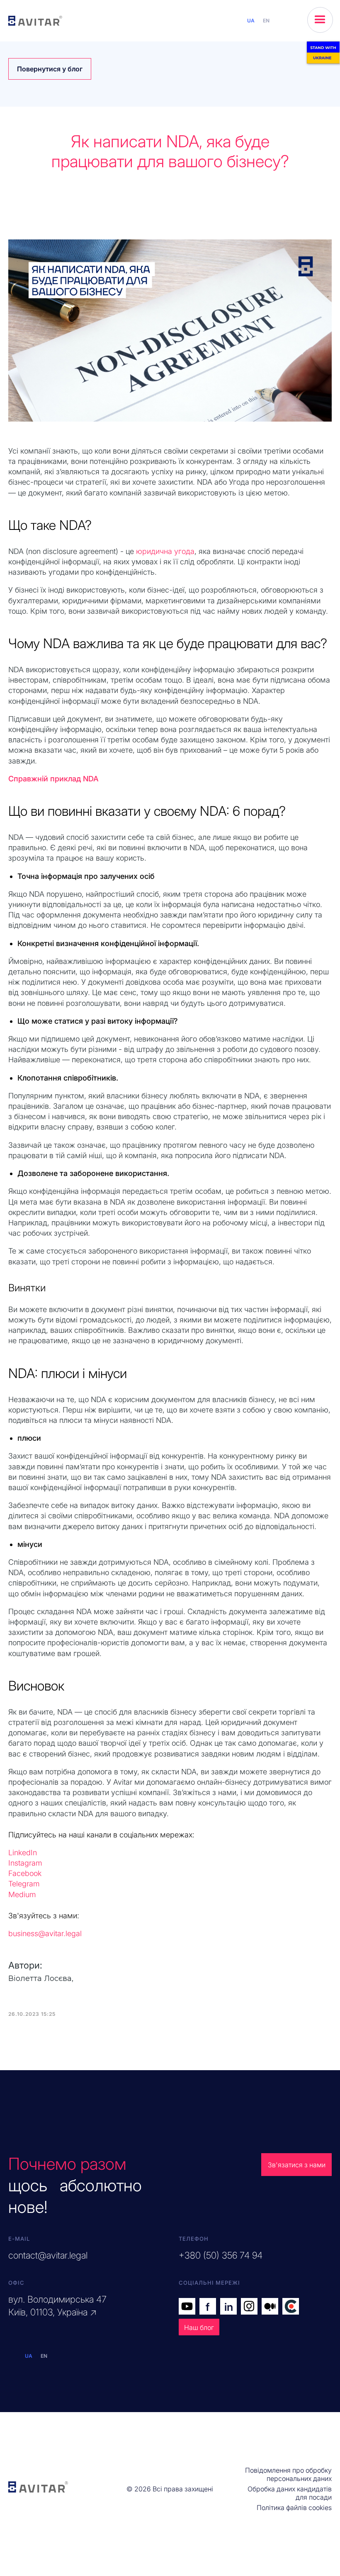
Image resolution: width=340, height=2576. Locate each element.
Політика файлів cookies (294, 2508)
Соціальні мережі (209, 2283)
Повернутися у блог (50, 69)
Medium (22, 1894)
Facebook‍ (25, 1873)
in (229, 2307)
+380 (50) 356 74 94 (221, 2255)
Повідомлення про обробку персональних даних (288, 2474)
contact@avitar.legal (48, 2255)
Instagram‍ (25, 1863)
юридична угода (165, 551)
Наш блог (199, 2327)
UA (251, 21)
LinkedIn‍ (23, 1853)
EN (266, 21)
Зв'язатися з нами (297, 2165)
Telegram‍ (24, 1884)
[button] (320, 20)
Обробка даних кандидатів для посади (290, 2493)
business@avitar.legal (45, 1933)
